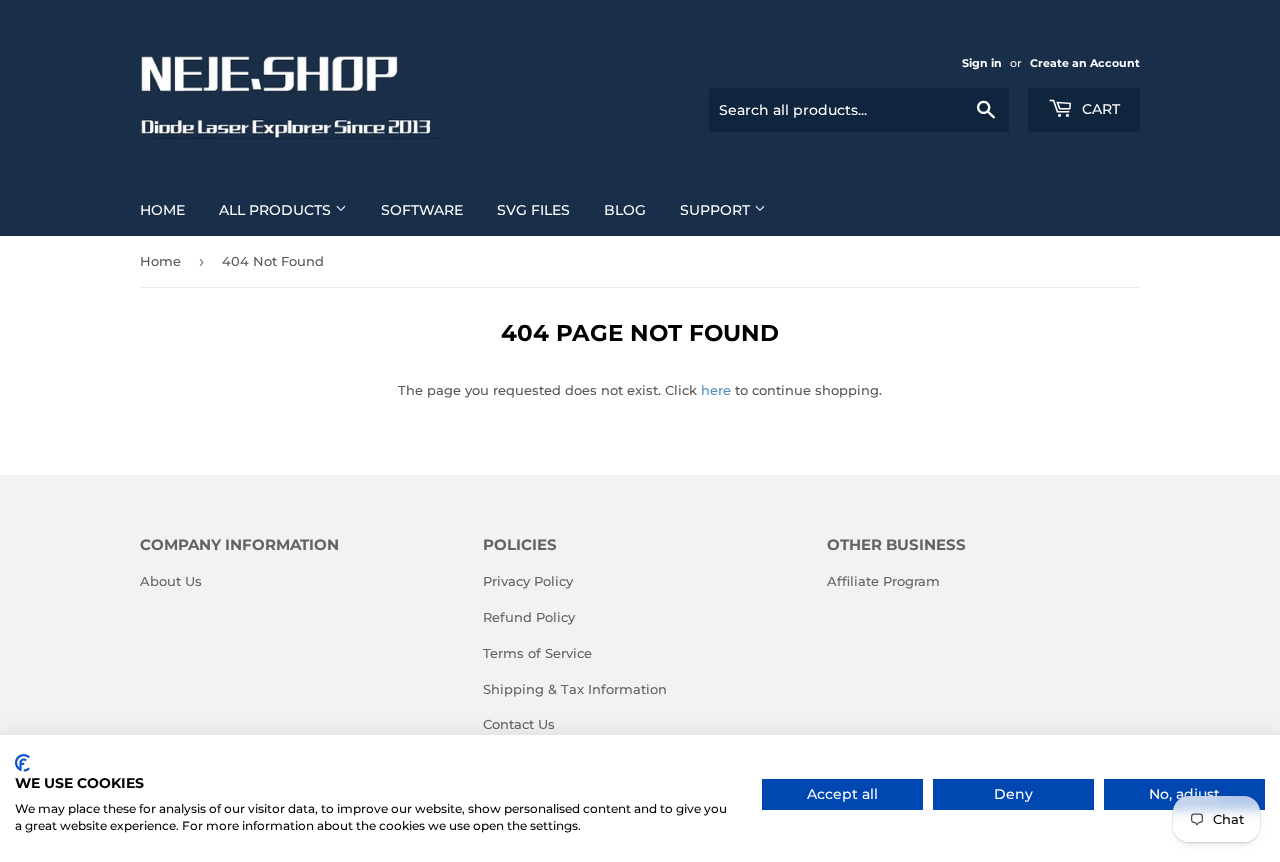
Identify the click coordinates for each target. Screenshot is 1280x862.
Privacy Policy (528, 581)
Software (422, 210)
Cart (1099, 109)
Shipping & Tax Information (575, 689)
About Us (171, 581)
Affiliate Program (883, 581)
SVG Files (533, 210)
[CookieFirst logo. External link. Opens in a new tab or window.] (22, 763)
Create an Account (1085, 63)
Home (162, 210)
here (716, 390)
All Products (277, 210)
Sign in (982, 63)
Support (717, 210)
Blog (625, 210)
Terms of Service (537, 653)
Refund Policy (529, 617)
